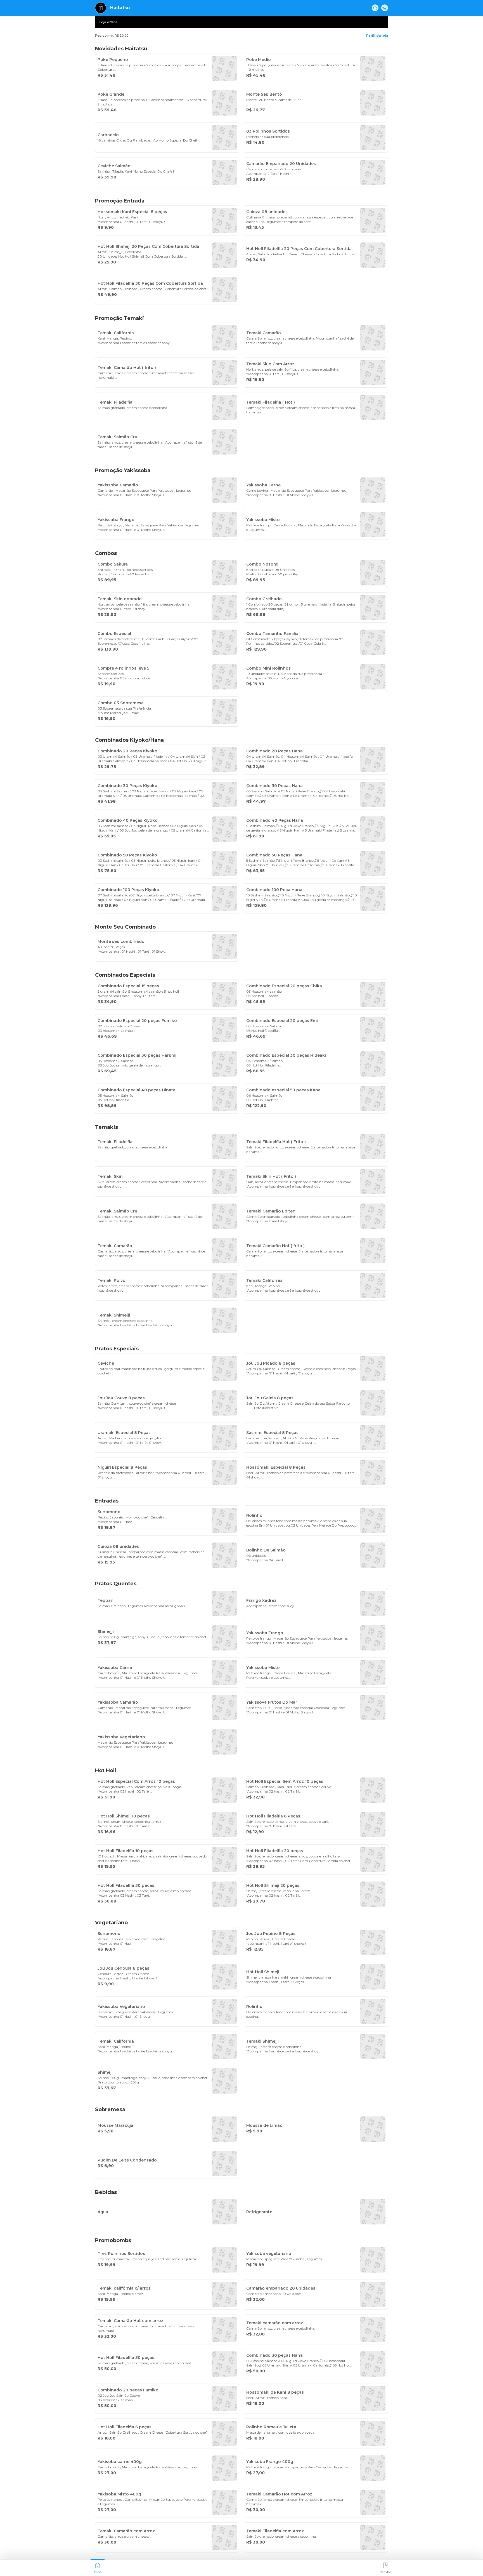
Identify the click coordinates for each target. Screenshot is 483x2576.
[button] (98, 2567)
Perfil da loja (377, 36)
